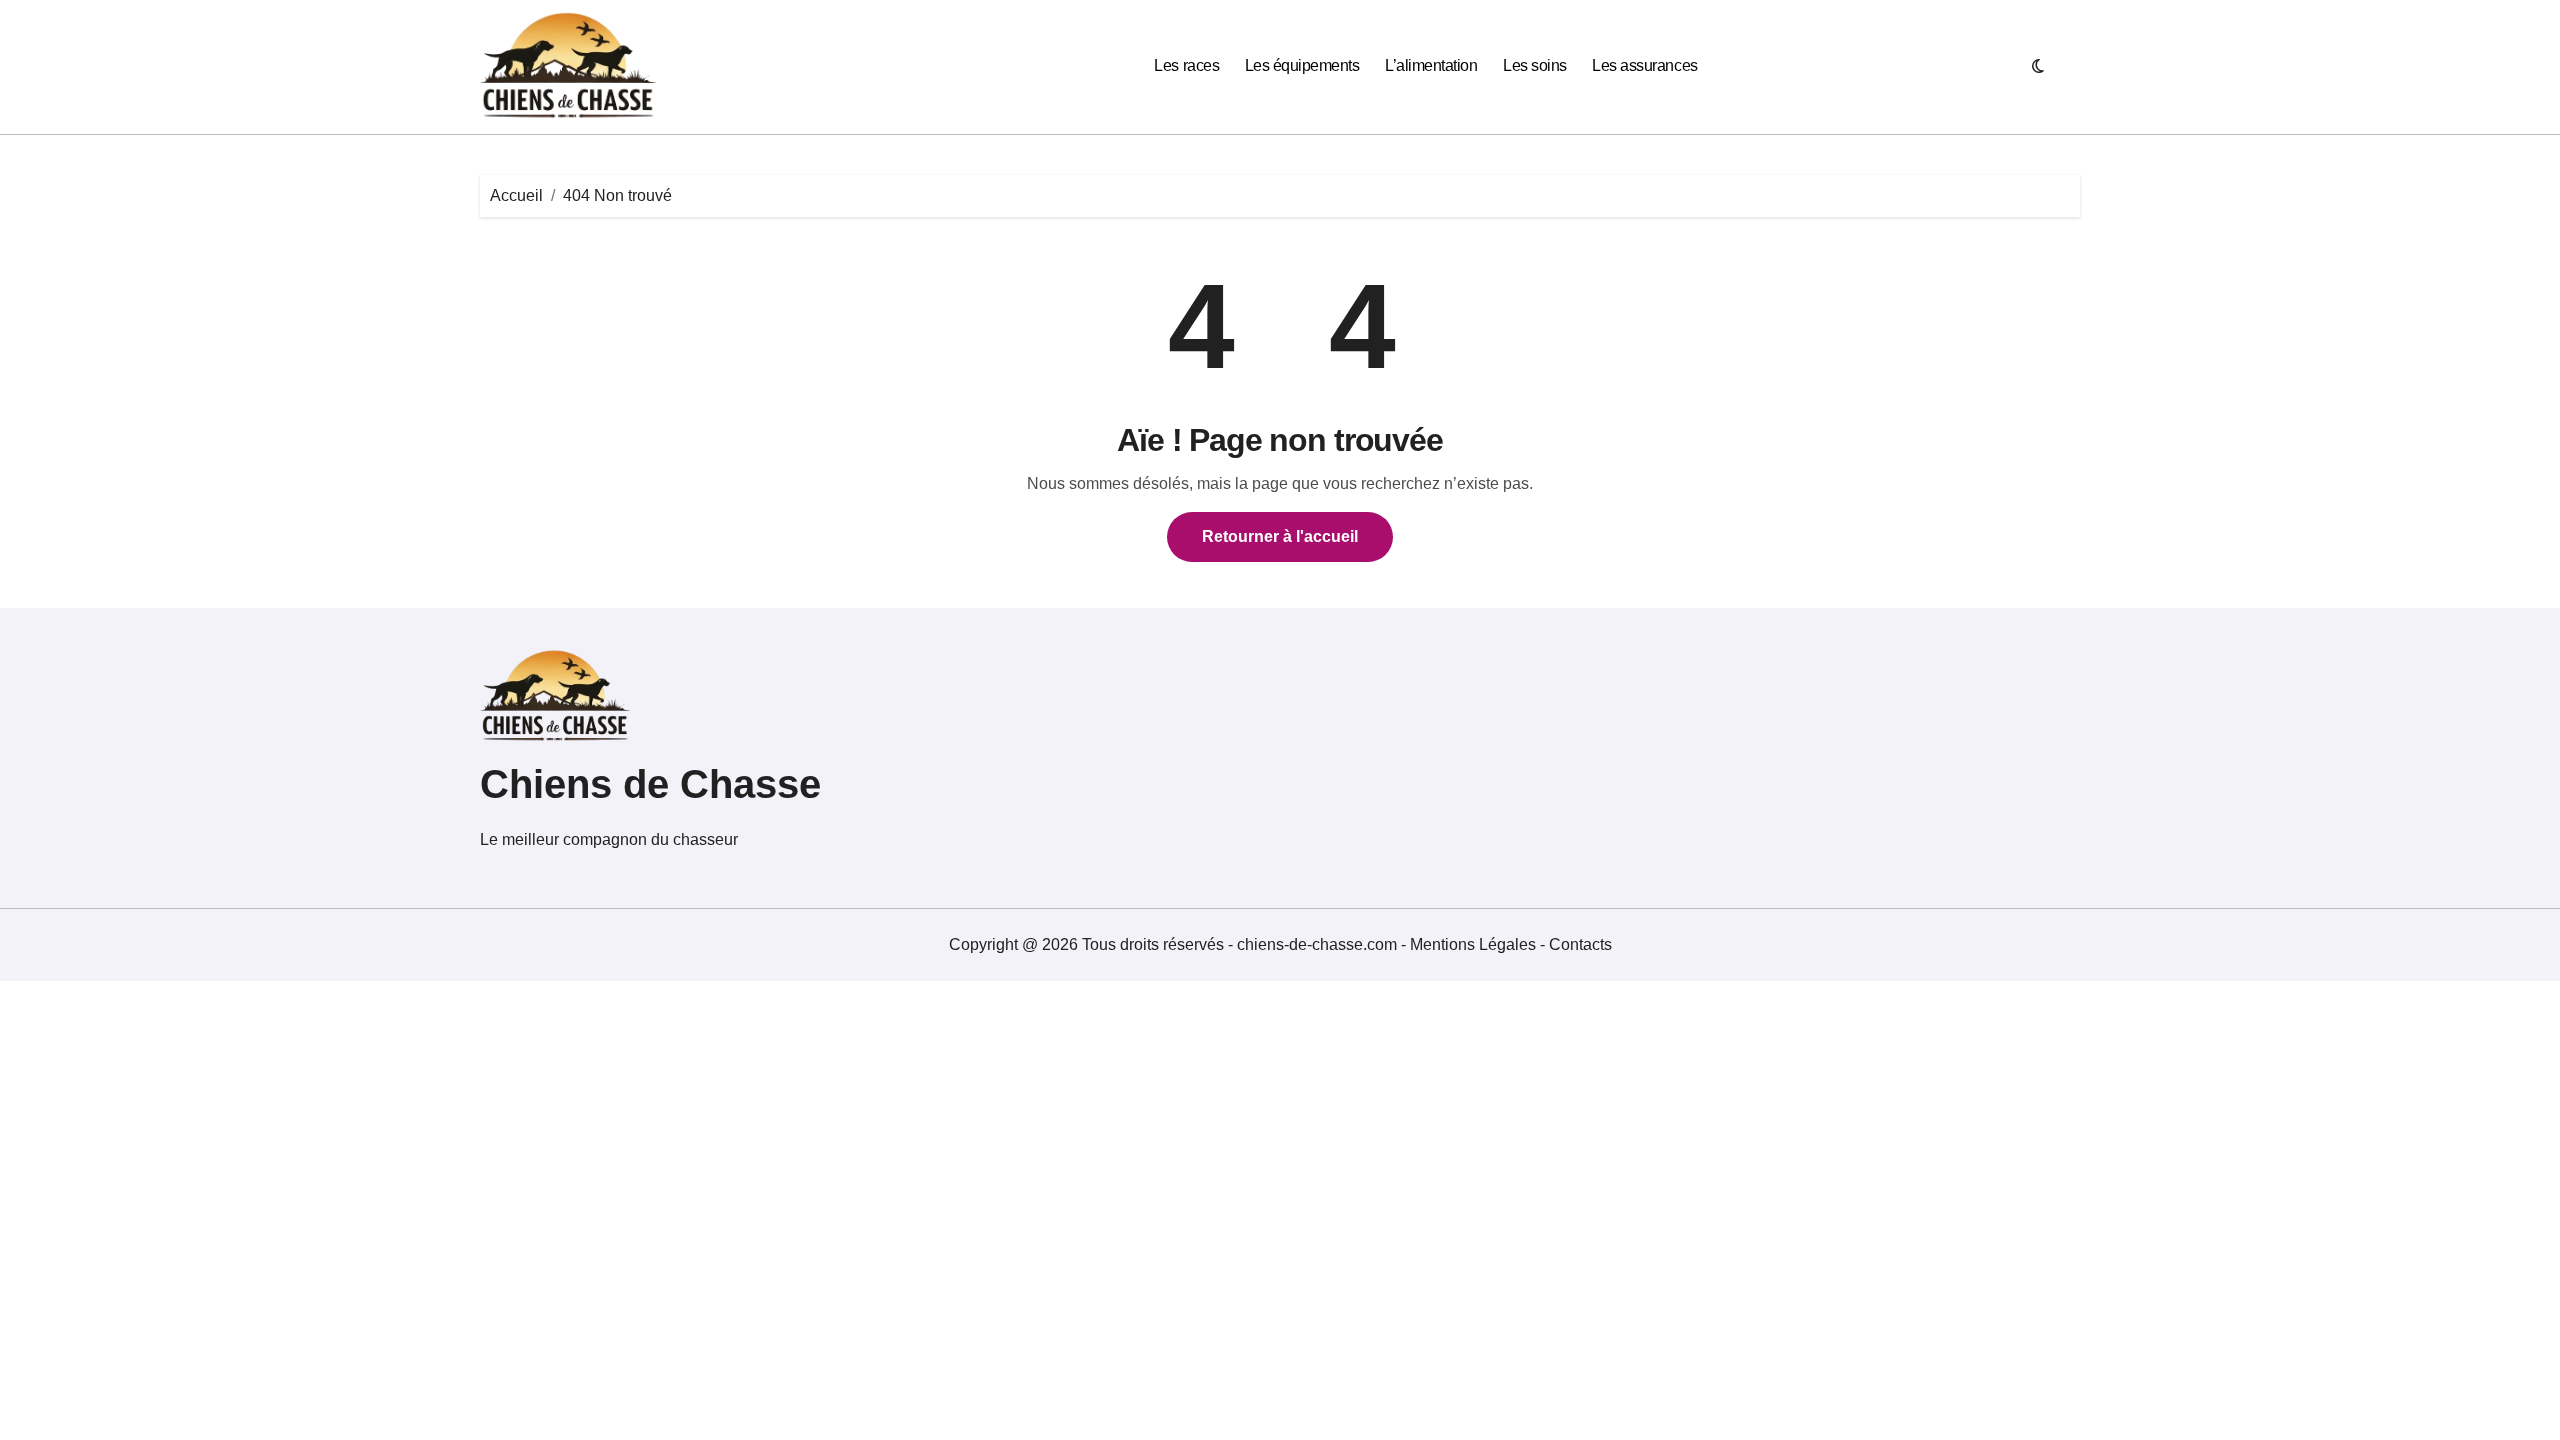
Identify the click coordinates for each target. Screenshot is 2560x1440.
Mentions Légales (1475, 944)
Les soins (1535, 65)
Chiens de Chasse (650, 784)
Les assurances (1644, 65)
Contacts (1580, 944)
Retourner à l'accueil (1280, 536)
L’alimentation (1431, 65)
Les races (1186, 65)
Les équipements (1302, 65)
